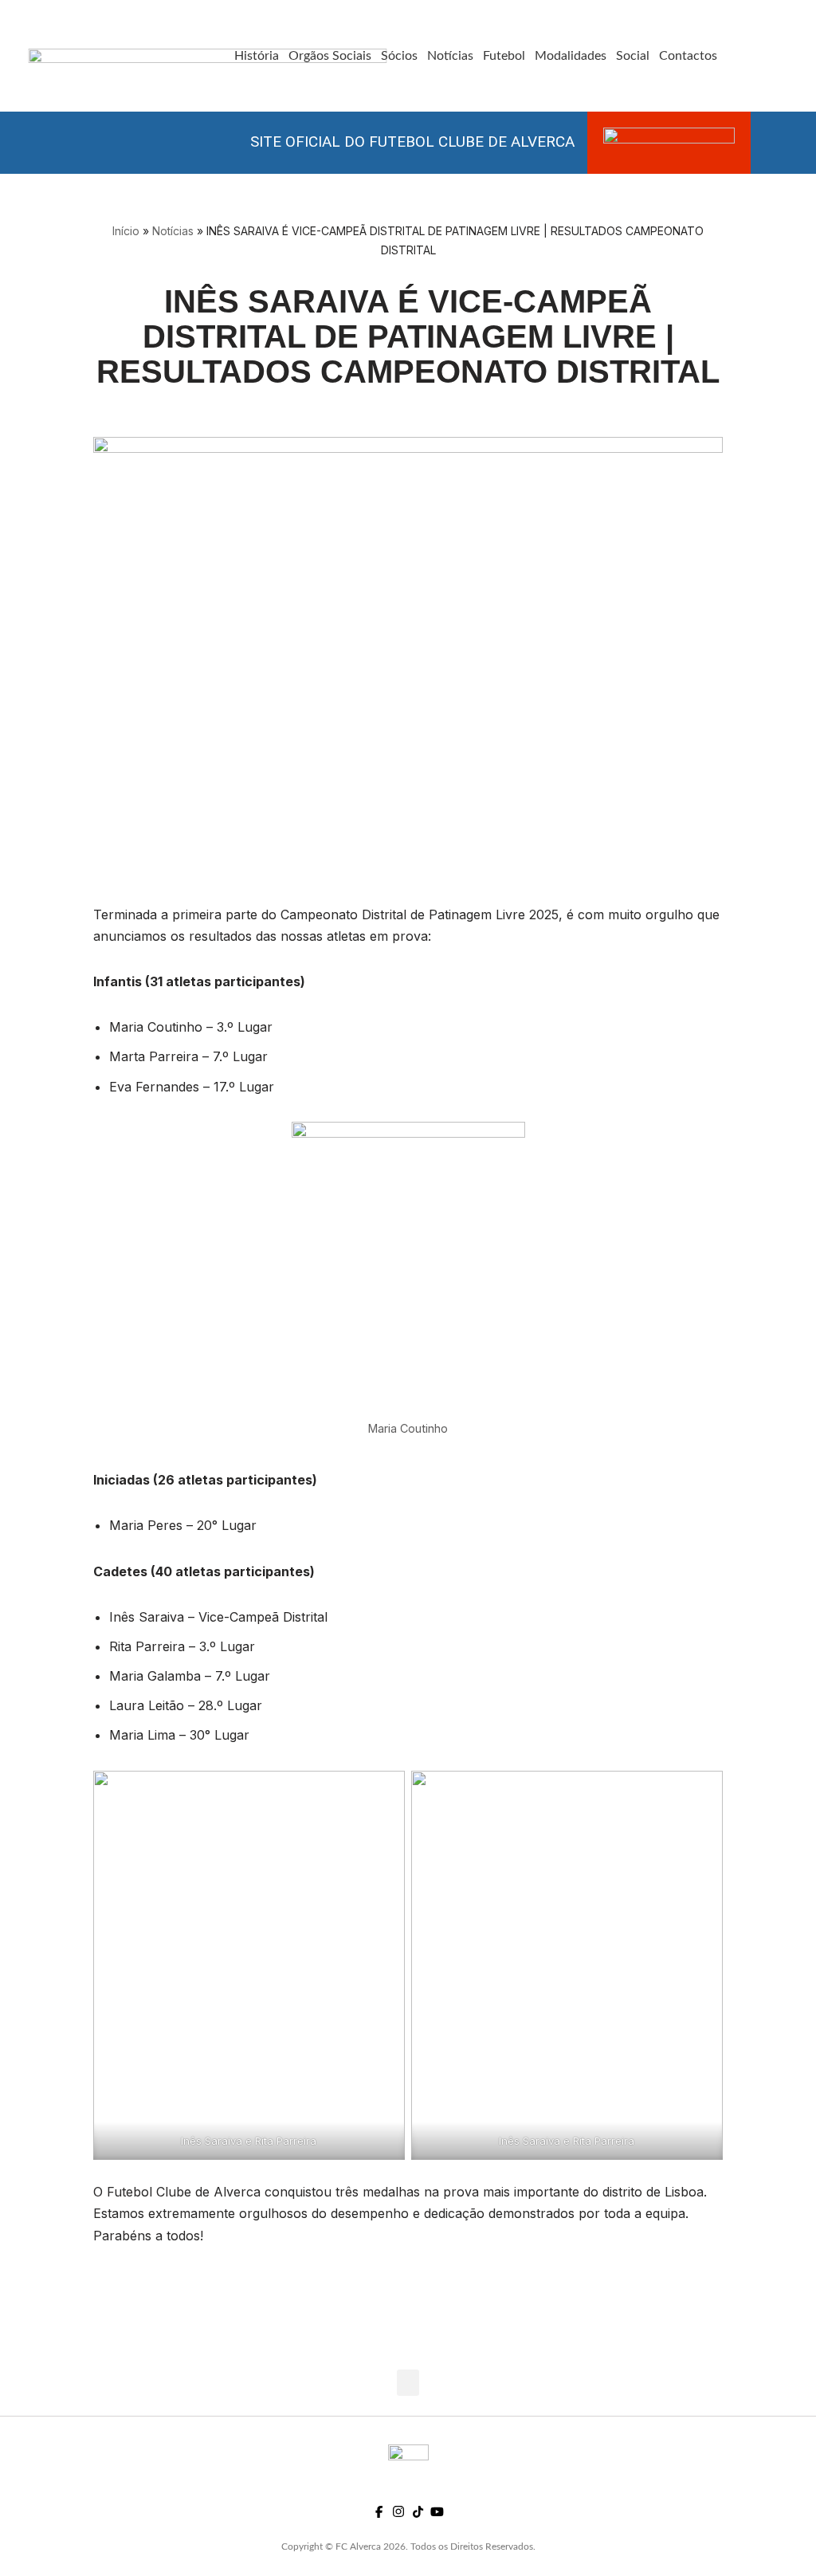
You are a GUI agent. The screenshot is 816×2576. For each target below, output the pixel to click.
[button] (408, 2383)
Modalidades (571, 56)
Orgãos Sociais (330, 56)
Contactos (688, 56)
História (257, 56)
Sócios (399, 56)
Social (633, 56)
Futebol (504, 56)
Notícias (450, 56)
